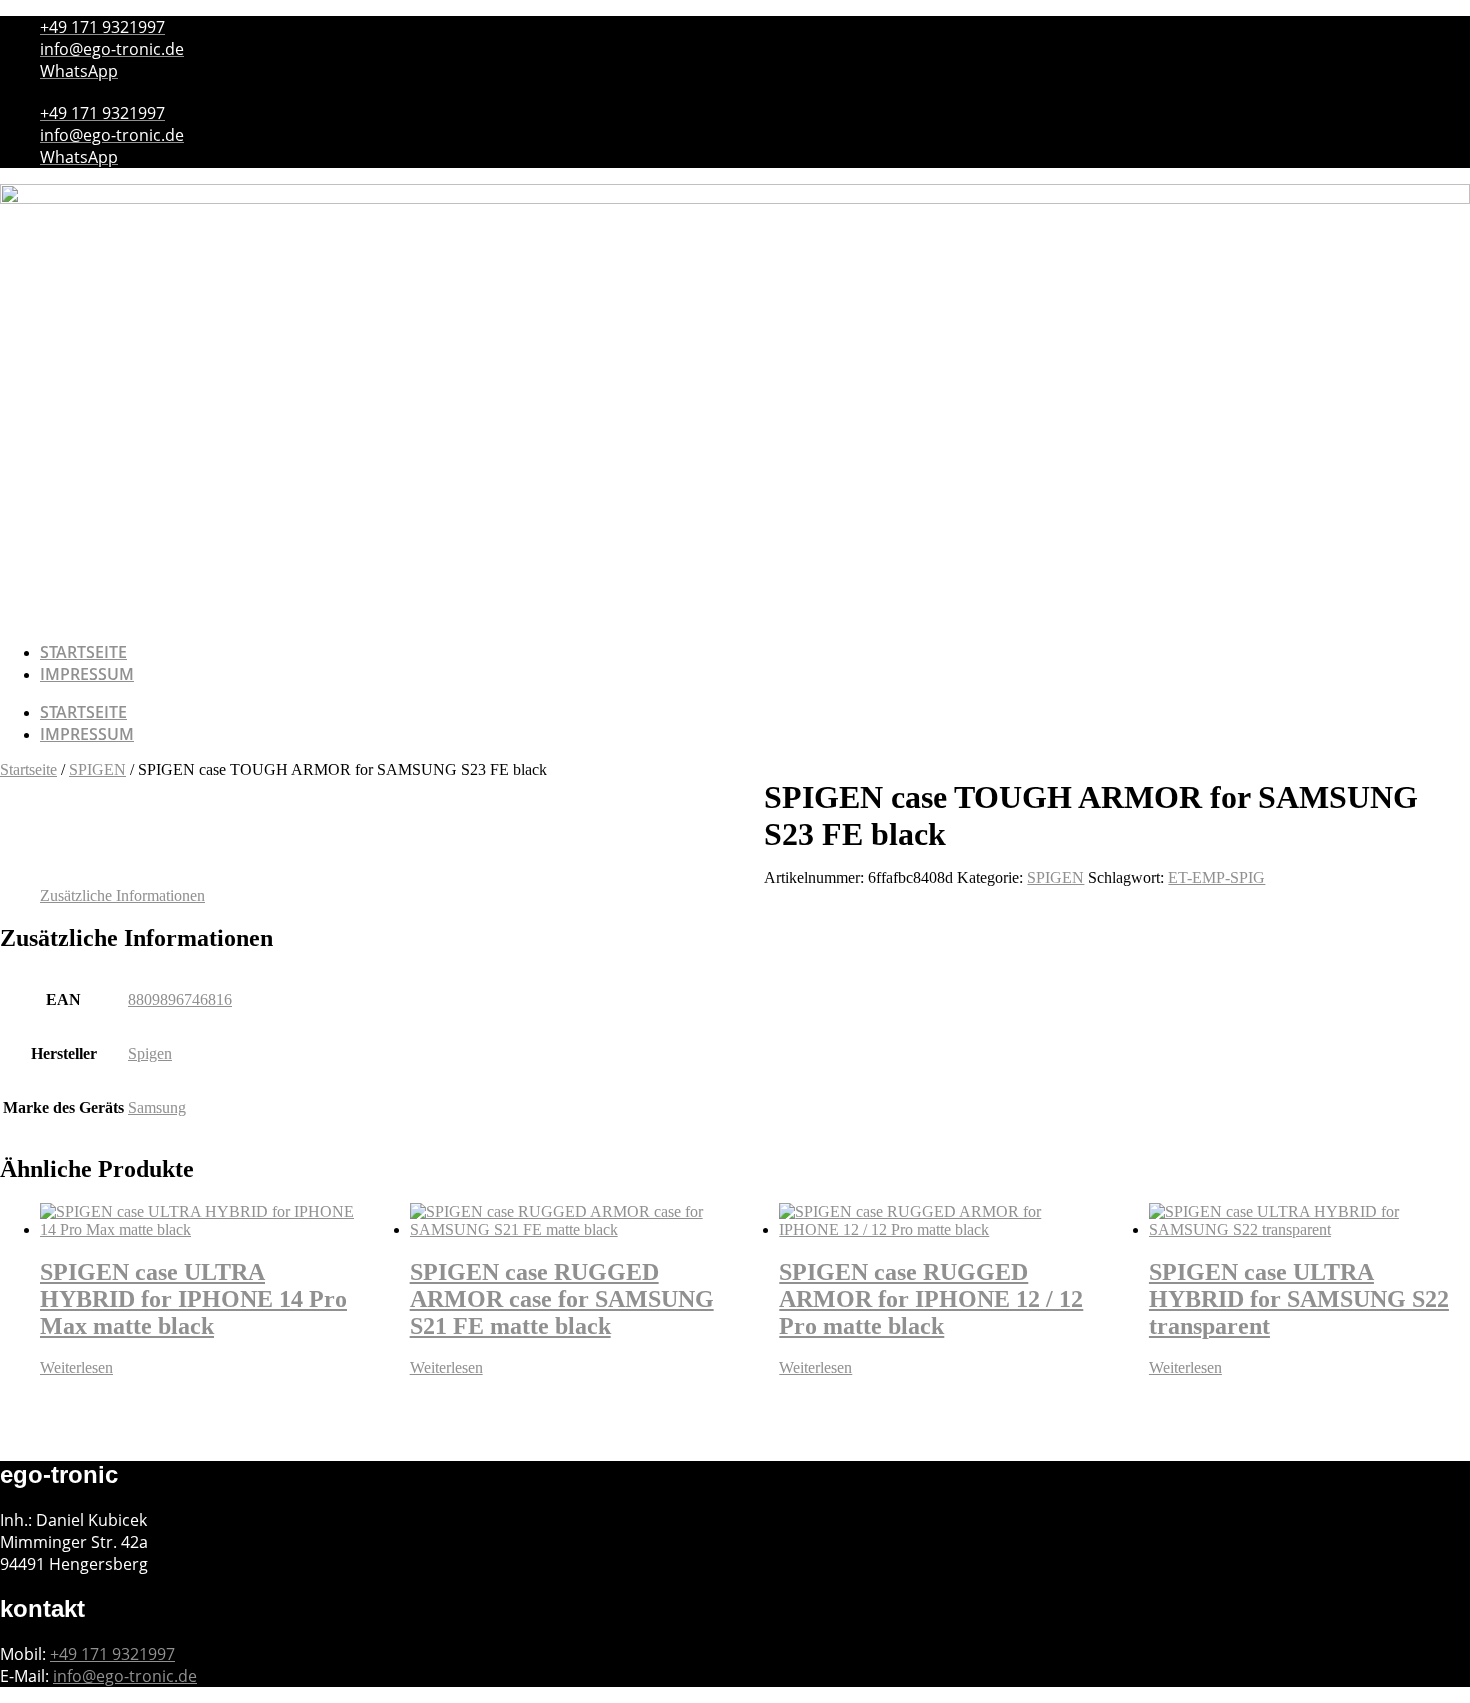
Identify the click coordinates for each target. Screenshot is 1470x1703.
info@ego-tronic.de (125, 1676)
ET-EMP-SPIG (1216, 877)
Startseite (83, 652)
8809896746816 (180, 999)
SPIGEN (97, 769)
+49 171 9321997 (112, 1654)
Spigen (150, 1053)
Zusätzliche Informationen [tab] (122, 895)
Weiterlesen (76, 1367)
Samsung (157, 1107)
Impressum (87, 674)
